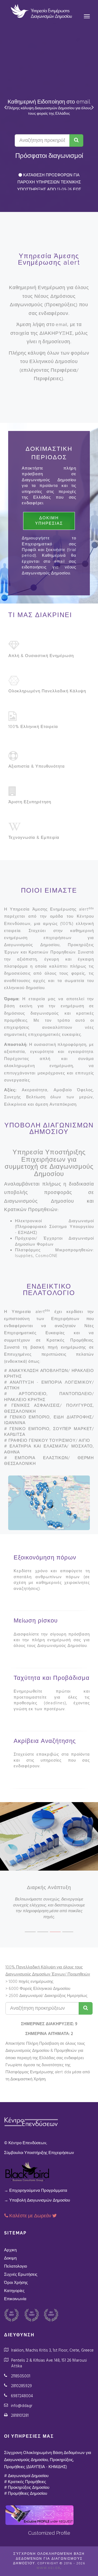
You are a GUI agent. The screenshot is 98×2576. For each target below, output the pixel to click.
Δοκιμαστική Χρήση (28, 2079)
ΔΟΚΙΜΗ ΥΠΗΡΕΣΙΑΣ (49, 521)
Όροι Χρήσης (16, 2283)
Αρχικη (10, 2250)
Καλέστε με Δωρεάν (30, 2216)
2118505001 (21, 2376)
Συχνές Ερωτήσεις (21, 2275)
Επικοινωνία (15, 2299)
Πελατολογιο (16, 2266)
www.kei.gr (48, 2568)
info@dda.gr (22, 2406)
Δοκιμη (10, 2258)
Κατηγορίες (14, 2291)
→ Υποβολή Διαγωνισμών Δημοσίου (37, 2200)
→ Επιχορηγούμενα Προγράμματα (36, 2191)
